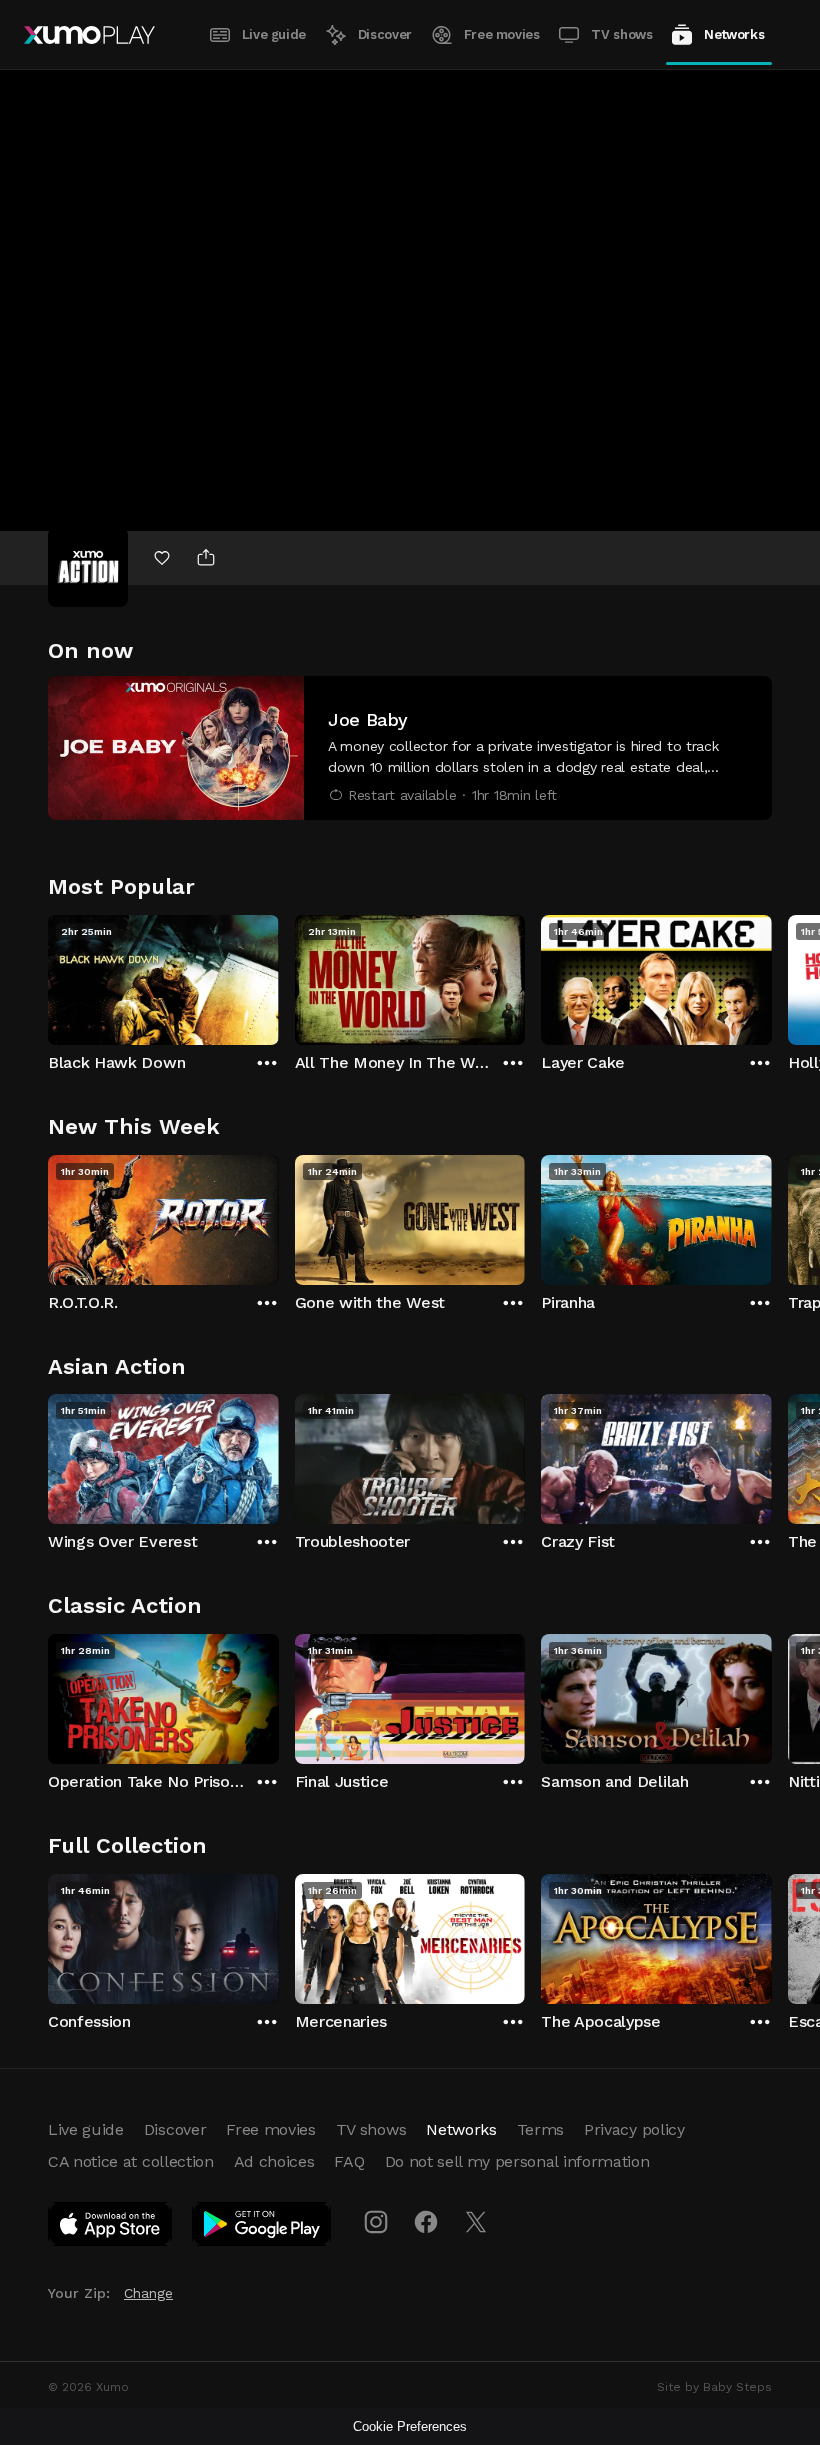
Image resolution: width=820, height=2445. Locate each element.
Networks (734, 34)
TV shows (621, 34)
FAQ (349, 2161)
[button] (410, 748)
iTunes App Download (111, 2228)
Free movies (502, 34)
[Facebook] (426, 2222)
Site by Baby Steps (714, 2387)
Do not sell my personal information (517, 2161)
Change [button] (148, 2293)
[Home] (89, 35)
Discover (385, 34)
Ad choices (274, 2161)
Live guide (274, 34)
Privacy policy (634, 2129)
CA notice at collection (131, 2161)
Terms (540, 2129)
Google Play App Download (262, 2228)
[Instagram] (376, 2222)
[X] (476, 2222)
